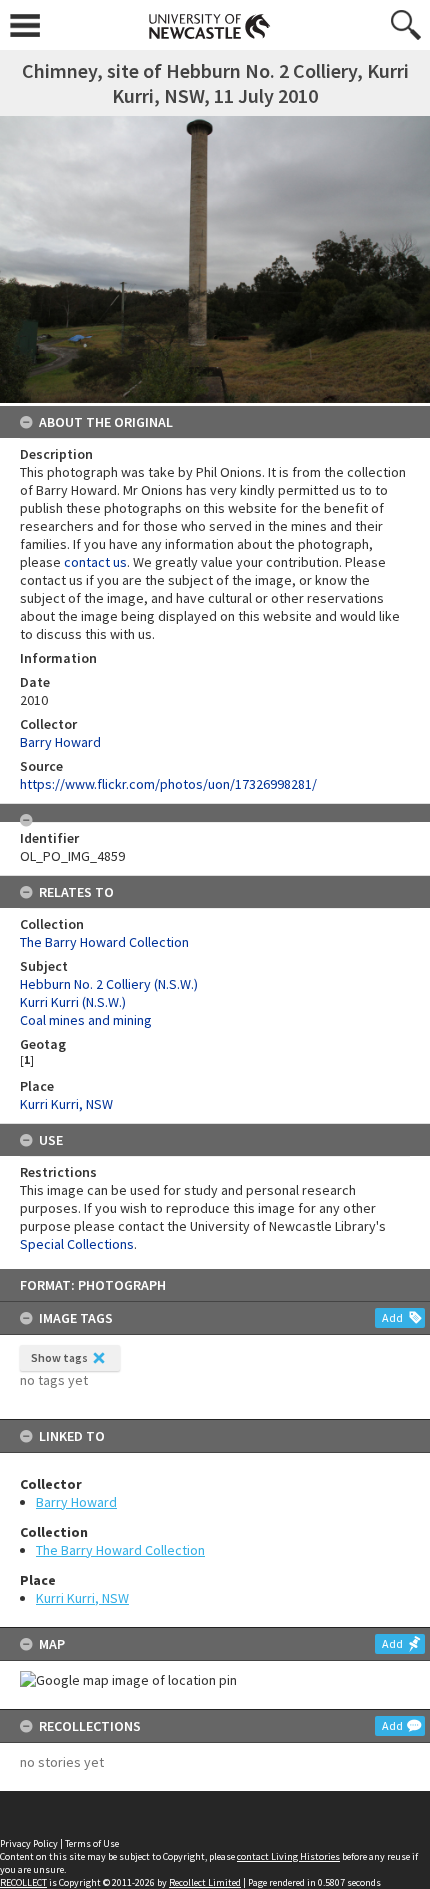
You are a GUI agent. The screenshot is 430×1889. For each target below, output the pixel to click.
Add (392, 1317)
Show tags (59, 1357)
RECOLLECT (23, 1882)
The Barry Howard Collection (120, 1550)
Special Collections (77, 1244)
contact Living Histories (288, 1856)
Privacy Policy (29, 1843)
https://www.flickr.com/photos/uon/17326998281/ (168, 784)
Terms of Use (92, 1843)
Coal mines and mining (86, 1020)
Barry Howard (76, 1502)
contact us (95, 562)
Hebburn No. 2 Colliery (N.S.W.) (109, 984)
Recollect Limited (205, 1882)
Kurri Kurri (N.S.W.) (73, 1002)
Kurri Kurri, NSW (82, 1598)
